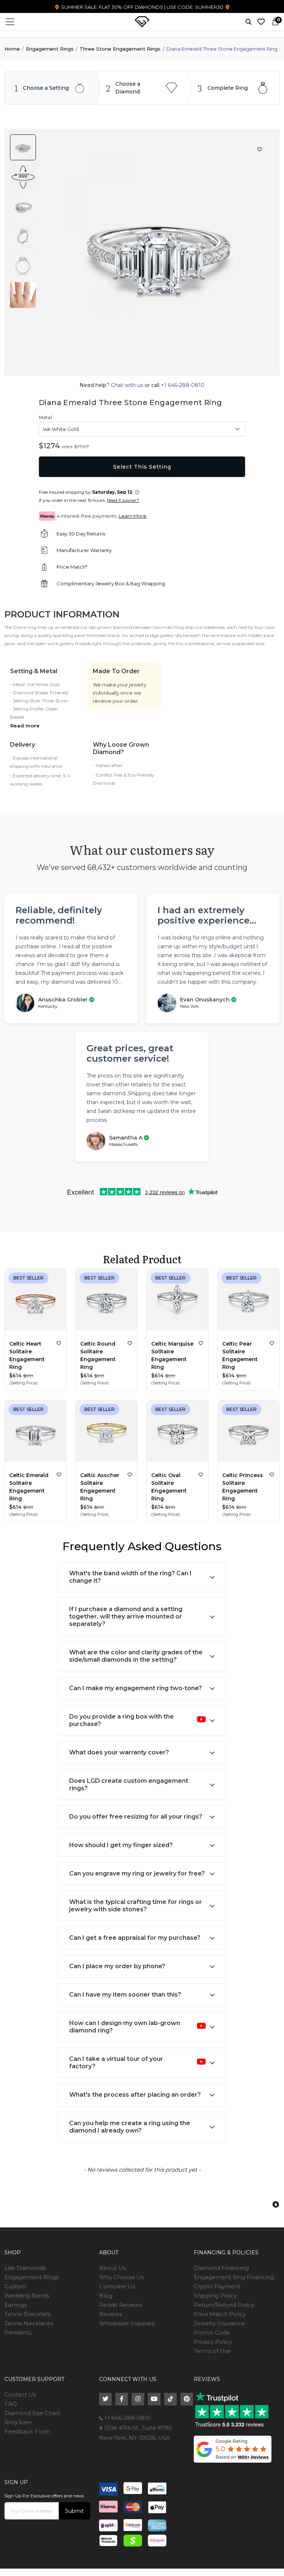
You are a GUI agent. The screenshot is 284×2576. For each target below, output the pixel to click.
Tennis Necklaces (29, 2323)
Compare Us (117, 2286)
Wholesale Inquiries (127, 2323)
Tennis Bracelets (27, 2314)
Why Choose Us (121, 2277)
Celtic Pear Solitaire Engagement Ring (240, 1355)
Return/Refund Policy (224, 2305)
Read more (25, 726)
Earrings (16, 2305)
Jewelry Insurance (219, 2323)
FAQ (11, 2404)
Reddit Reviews (121, 2305)
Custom (16, 2286)
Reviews (111, 2314)
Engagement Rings (50, 49)
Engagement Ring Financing (234, 2277)
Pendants (18, 2332)
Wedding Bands (27, 2296)
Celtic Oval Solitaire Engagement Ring (169, 1487)
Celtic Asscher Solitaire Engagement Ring (100, 1487)
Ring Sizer (18, 2422)
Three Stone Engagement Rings (120, 49)
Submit (75, 2511)
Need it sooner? (123, 500)
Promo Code (212, 2332)
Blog (106, 2296)
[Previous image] (149, 374)
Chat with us (128, 385)
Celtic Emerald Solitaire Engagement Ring (29, 1487)
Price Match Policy (220, 2314)
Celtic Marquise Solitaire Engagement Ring (172, 1355)
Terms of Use (212, 2351)
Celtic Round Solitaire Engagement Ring (98, 1355)
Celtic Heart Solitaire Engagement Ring (27, 1355)
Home (12, 49)
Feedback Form (27, 2431)
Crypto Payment (217, 2286)
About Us (112, 2268)
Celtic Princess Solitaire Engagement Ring (243, 1487)
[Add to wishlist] (59, 1343)
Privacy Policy (213, 2342)
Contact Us (20, 2395)
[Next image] (166, 374)
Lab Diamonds (25, 2268)
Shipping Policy (215, 2296)
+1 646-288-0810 (182, 385)
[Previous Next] (35, 1301)
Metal (45, 417)
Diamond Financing (221, 2268)
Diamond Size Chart (32, 2413)
